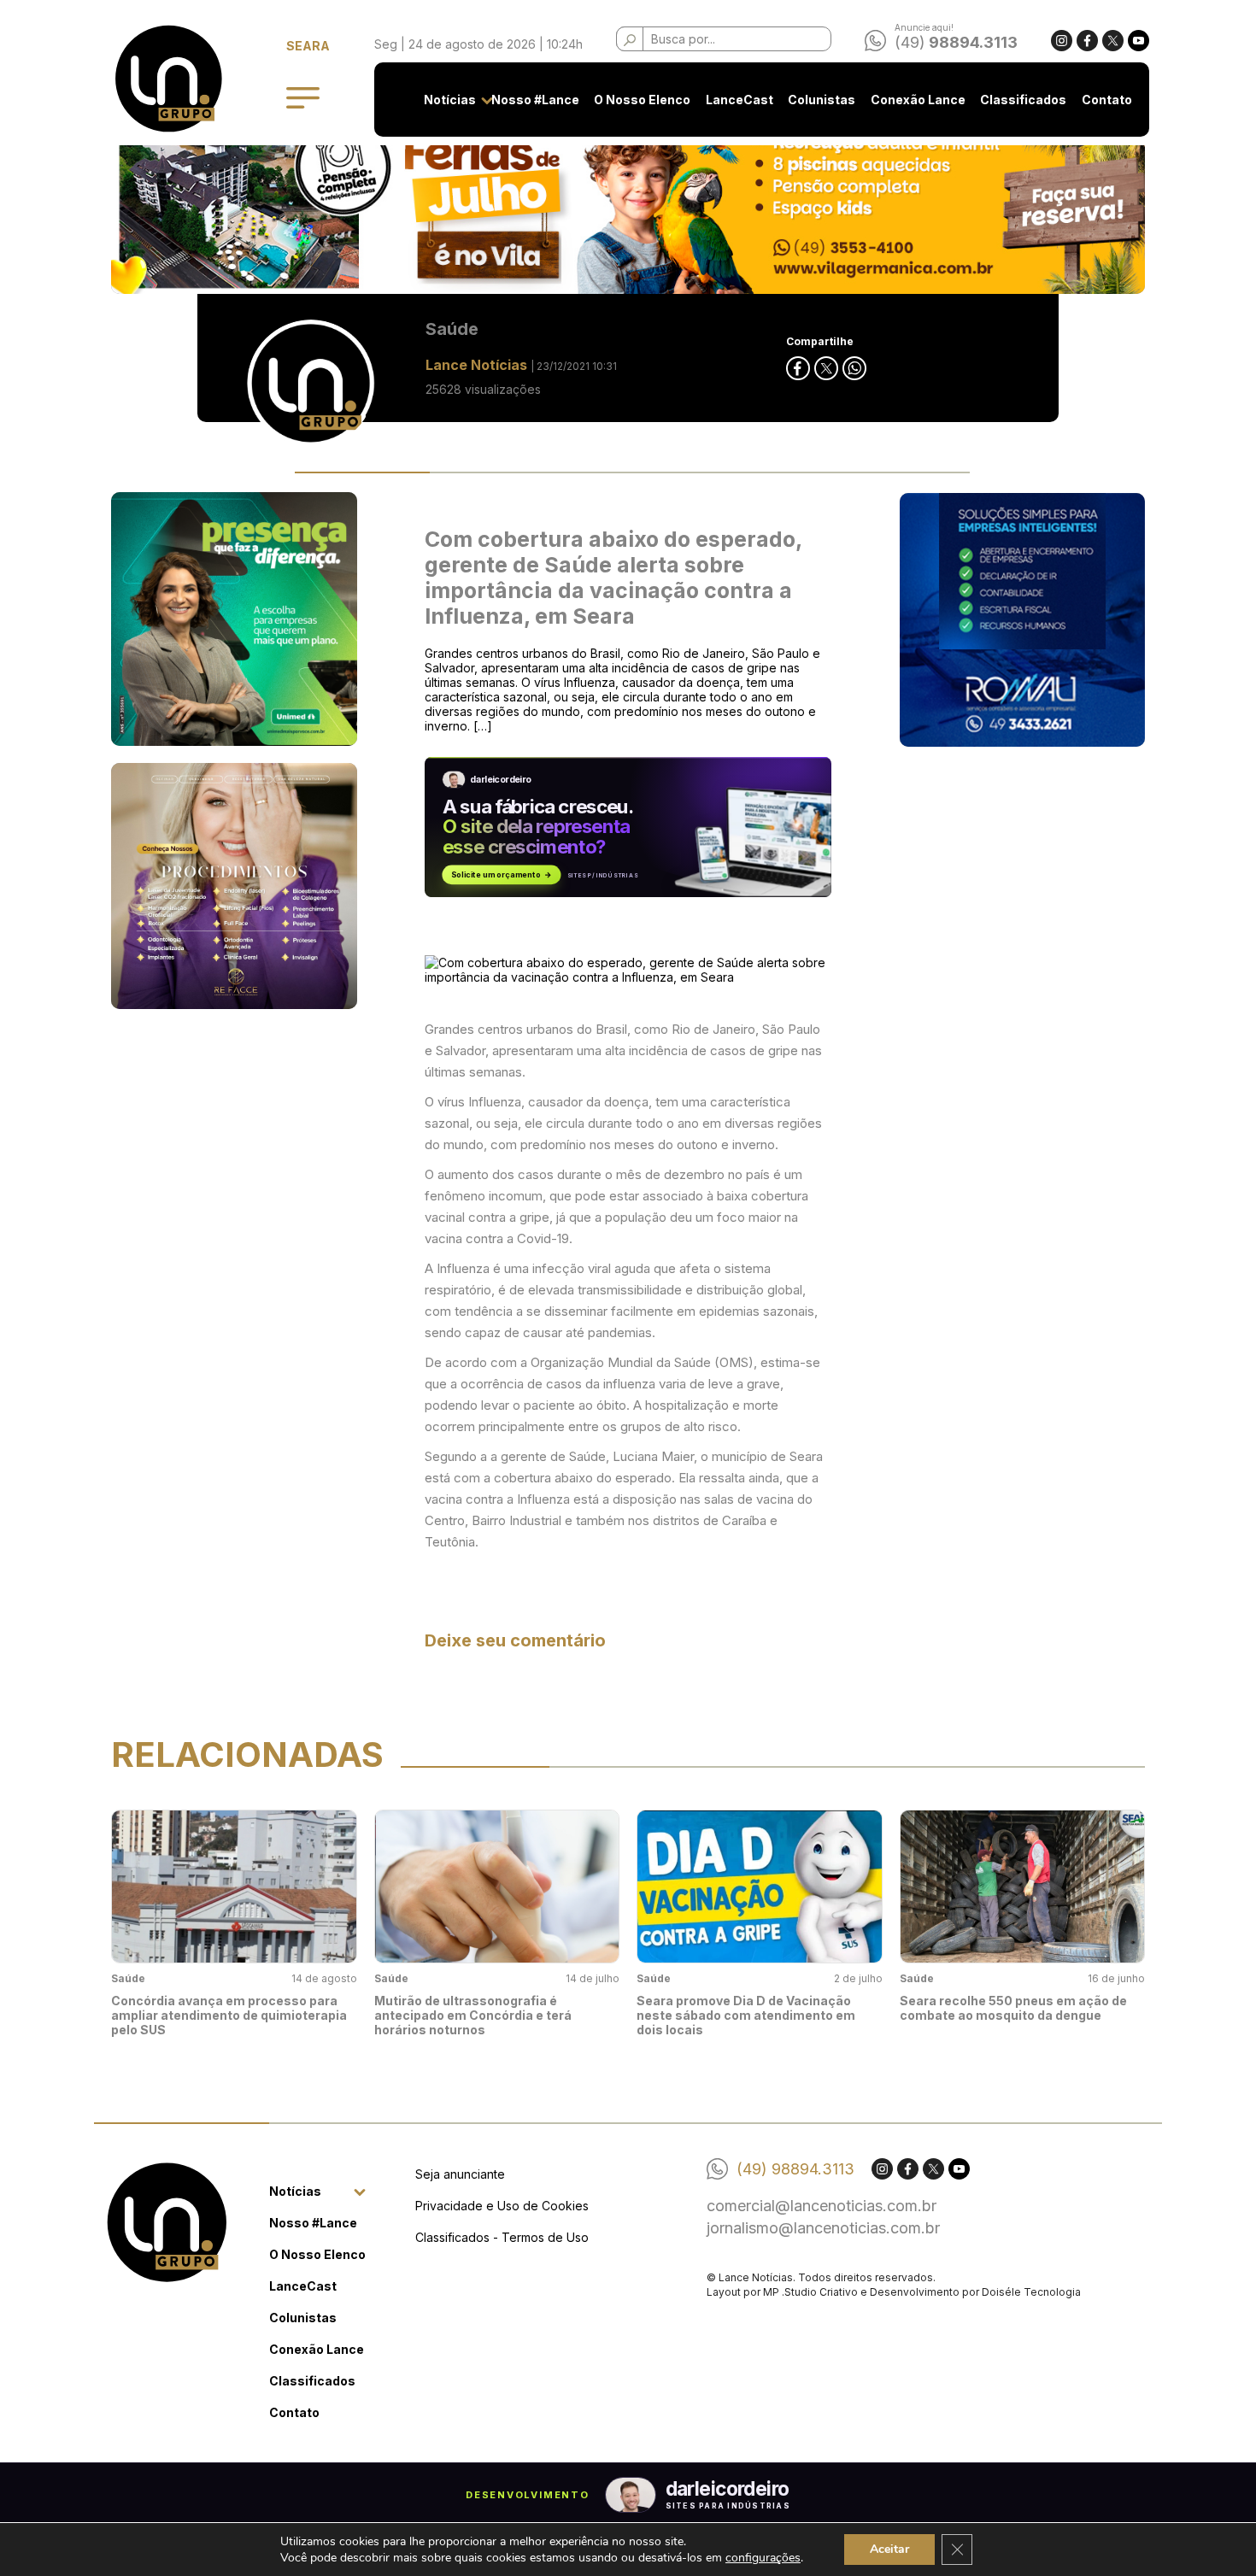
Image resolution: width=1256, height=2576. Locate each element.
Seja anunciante (460, 2174)
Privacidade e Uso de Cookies (502, 2206)
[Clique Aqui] (628, 204)
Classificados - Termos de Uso (502, 2237)
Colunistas (822, 100)
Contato (1107, 100)
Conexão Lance (918, 100)
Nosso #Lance (535, 100)
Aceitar (889, 2549)
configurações (763, 2558)
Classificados (1023, 100)
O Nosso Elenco (642, 100)
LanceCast (740, 100)
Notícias (450, 100)
